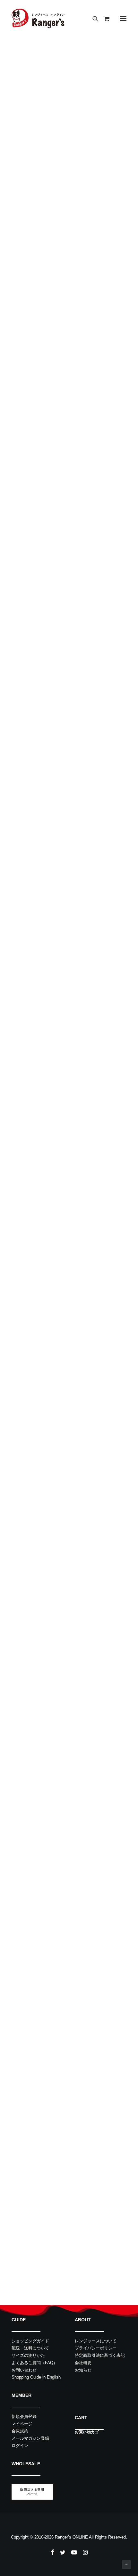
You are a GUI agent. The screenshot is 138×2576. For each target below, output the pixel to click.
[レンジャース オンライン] (38, 19)
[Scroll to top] (126, 2564)
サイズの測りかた (28, 2355)
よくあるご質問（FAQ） (34, 2363)
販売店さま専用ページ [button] (32, 2492)
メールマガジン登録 (30, 2438)
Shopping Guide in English (36, 2377)
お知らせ (83, 2370)
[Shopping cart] (104, 19)
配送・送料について (30, 2348)
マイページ (22, 2424)
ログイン (20, 2446)
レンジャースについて (96, 2341)
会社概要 (83, 2363)
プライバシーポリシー (96, 2348)
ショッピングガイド (30, 2341)
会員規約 (20, 2431)
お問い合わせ (24, 2370)
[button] (123, 19)
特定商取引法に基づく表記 (100, 2355)
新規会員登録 (24, 2416)
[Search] (92, 19)
